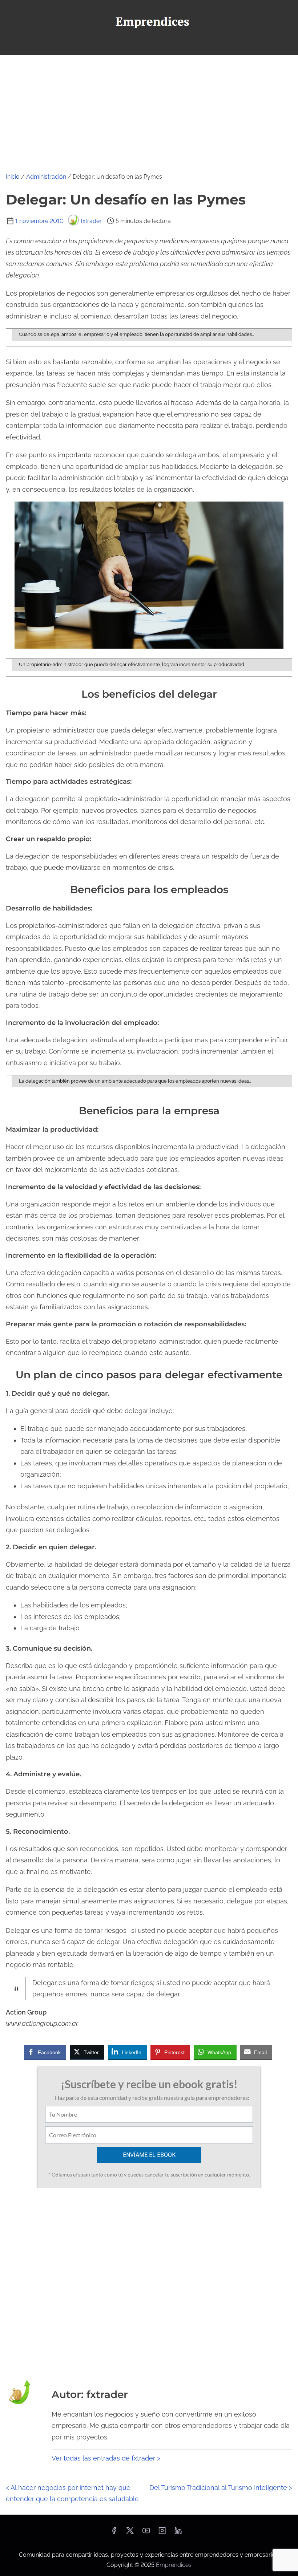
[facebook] (114, 2533)
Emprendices (174, 2565)
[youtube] (146, 2533)
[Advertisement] (149, 109)
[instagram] (162, 2533)
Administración (46, 177)
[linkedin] (178, 2533)
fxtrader (91, 221)
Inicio (13, 177)
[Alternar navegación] (149, 46)
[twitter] (130, 2533)
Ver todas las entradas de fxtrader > (106, 2458)
